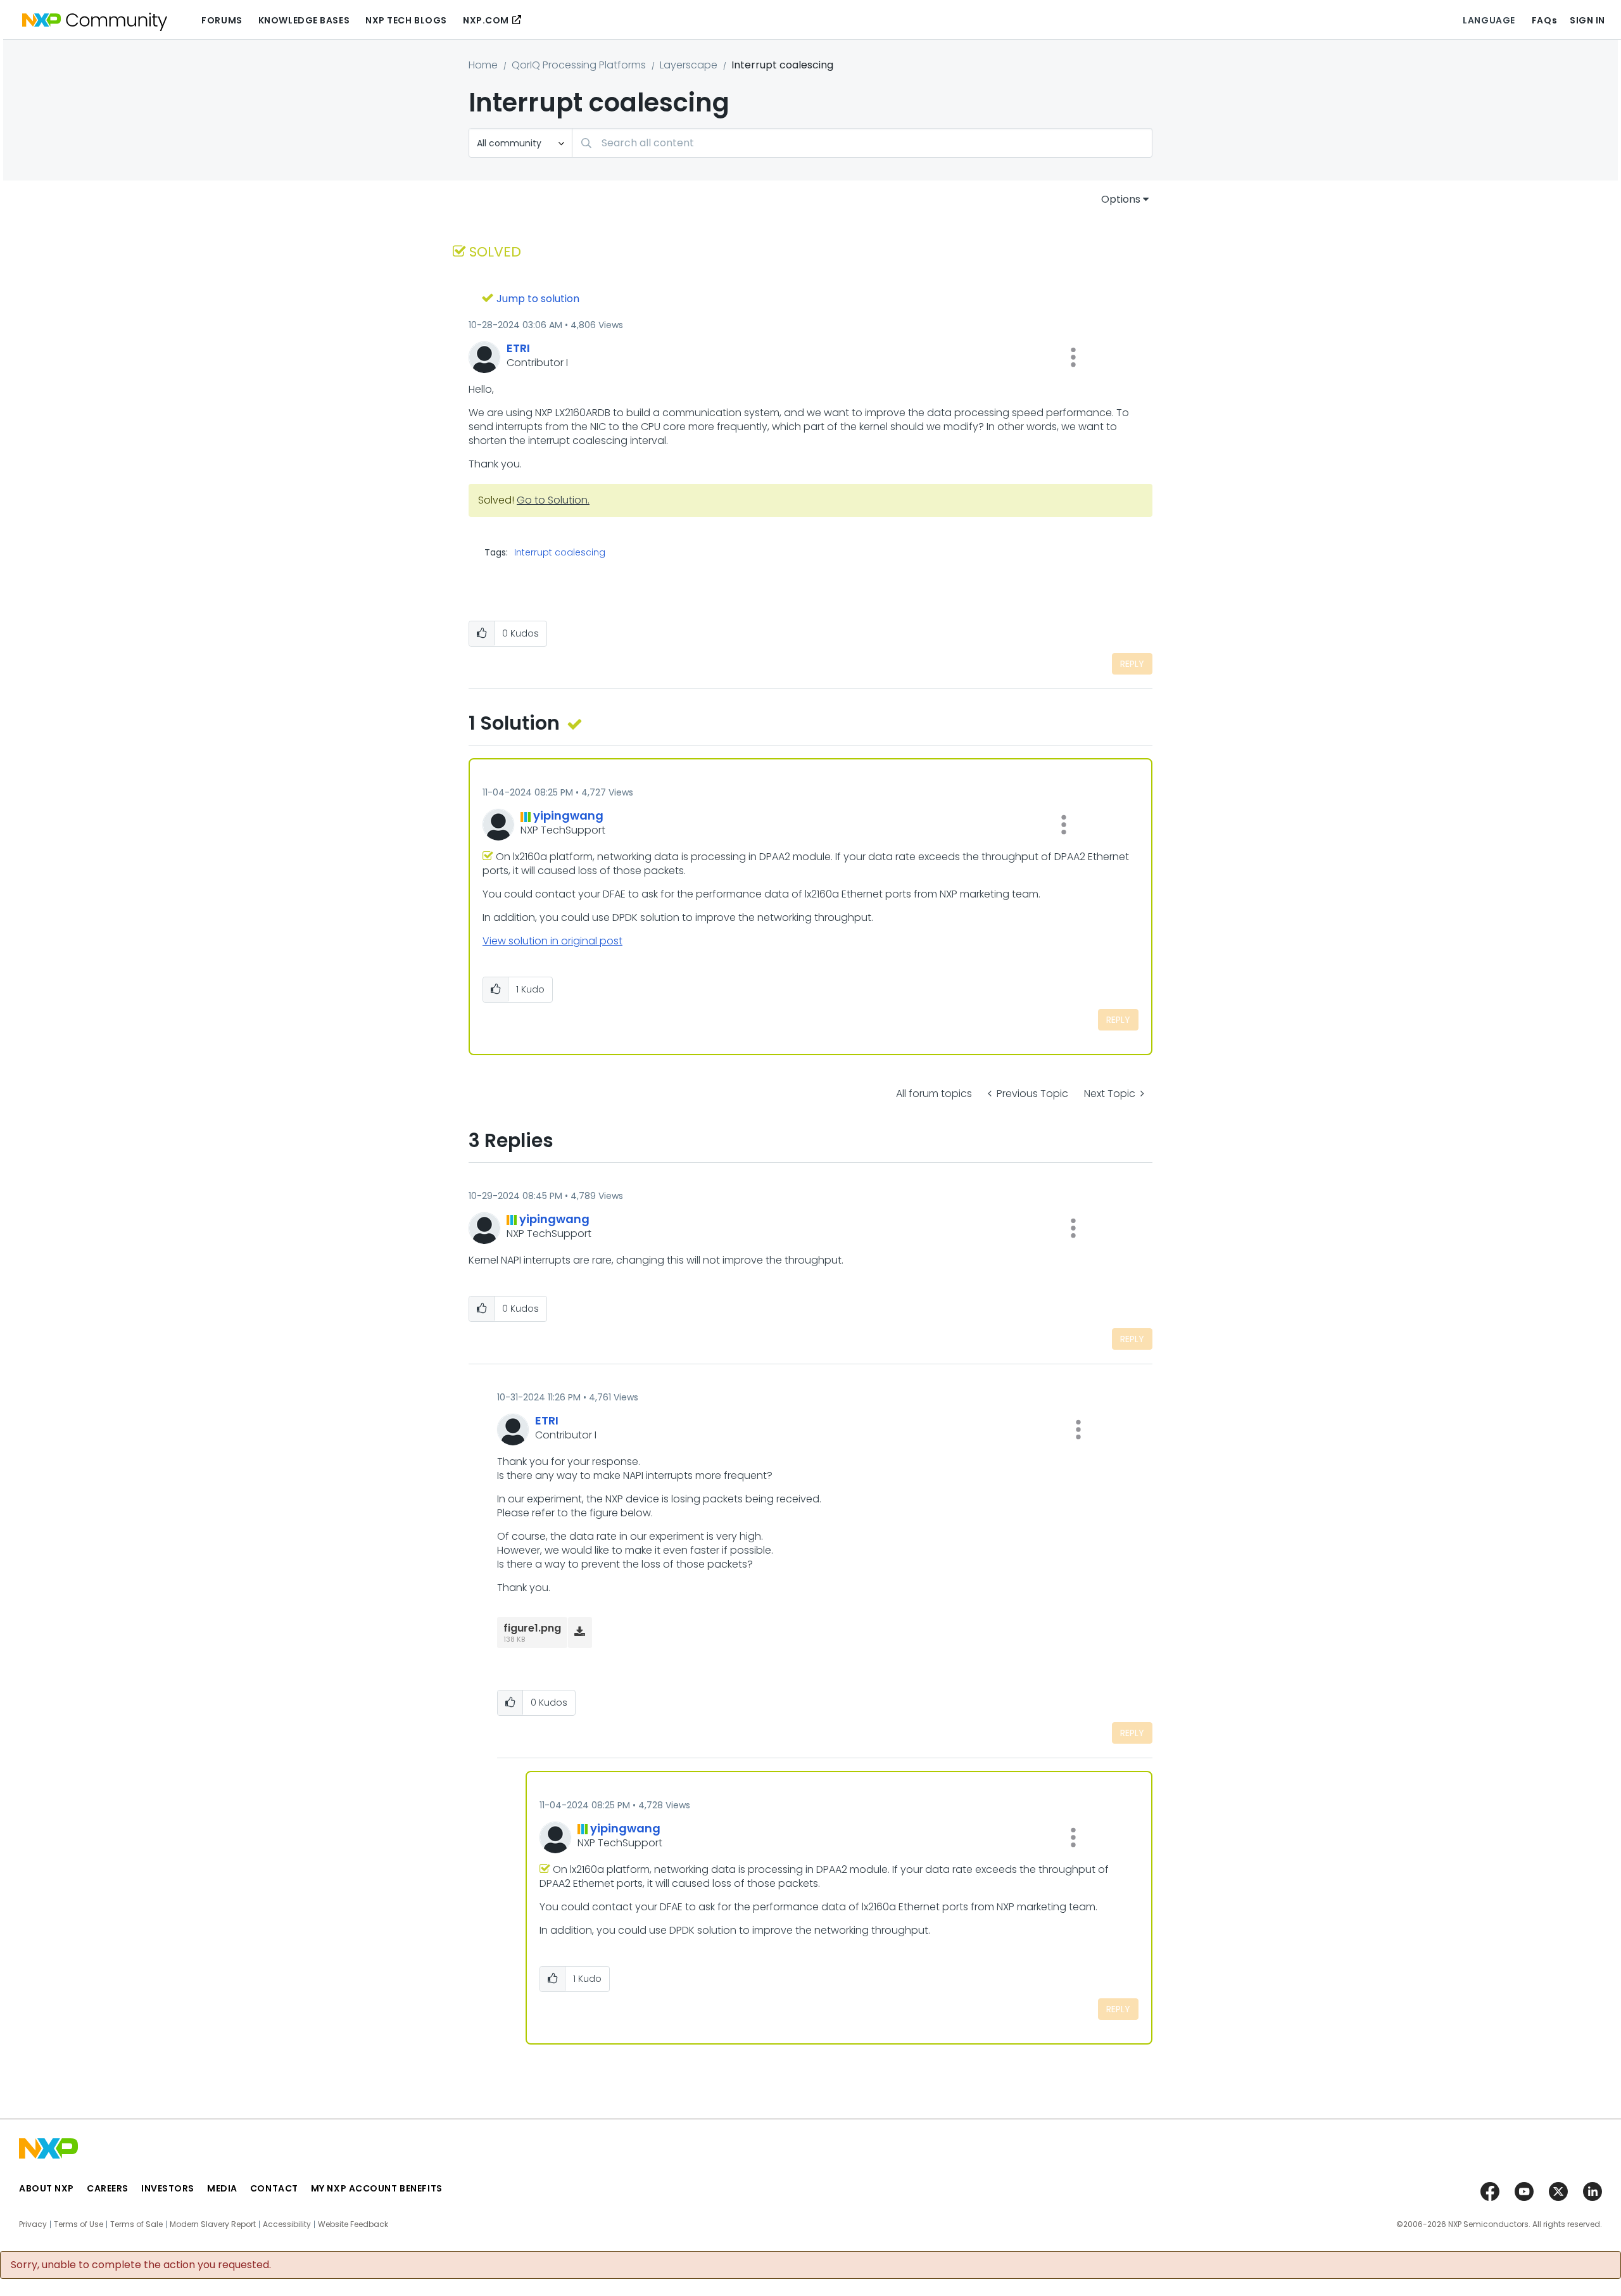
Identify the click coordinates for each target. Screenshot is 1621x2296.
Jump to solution (538, 299)
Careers (108, 2188)
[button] (1073, 357)
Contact (274, 2188)
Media (222, 2188)
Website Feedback (353, 2224)
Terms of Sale (136, 2224)
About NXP (47, 2188)
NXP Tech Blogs (406, 20)
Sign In (1587, 20)
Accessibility (287, 2224)
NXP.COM (486, 20)
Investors (168, 2188)
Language (1489, 20)
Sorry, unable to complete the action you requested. (141, 2265)
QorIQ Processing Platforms (579, 65)
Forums (222, 20)
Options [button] (1121, 199)
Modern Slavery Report (213, 2224)
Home (483, 65)
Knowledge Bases (304, 20)
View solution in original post (552, 941)
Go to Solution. (553, 500)
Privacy (33, 2224)
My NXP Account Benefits (377, 2188)
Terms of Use (79, 2224)
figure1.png (532, 1628)
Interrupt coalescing (560, 552)
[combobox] (862, 143)
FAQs (1544, 20)
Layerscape (689, 65)
